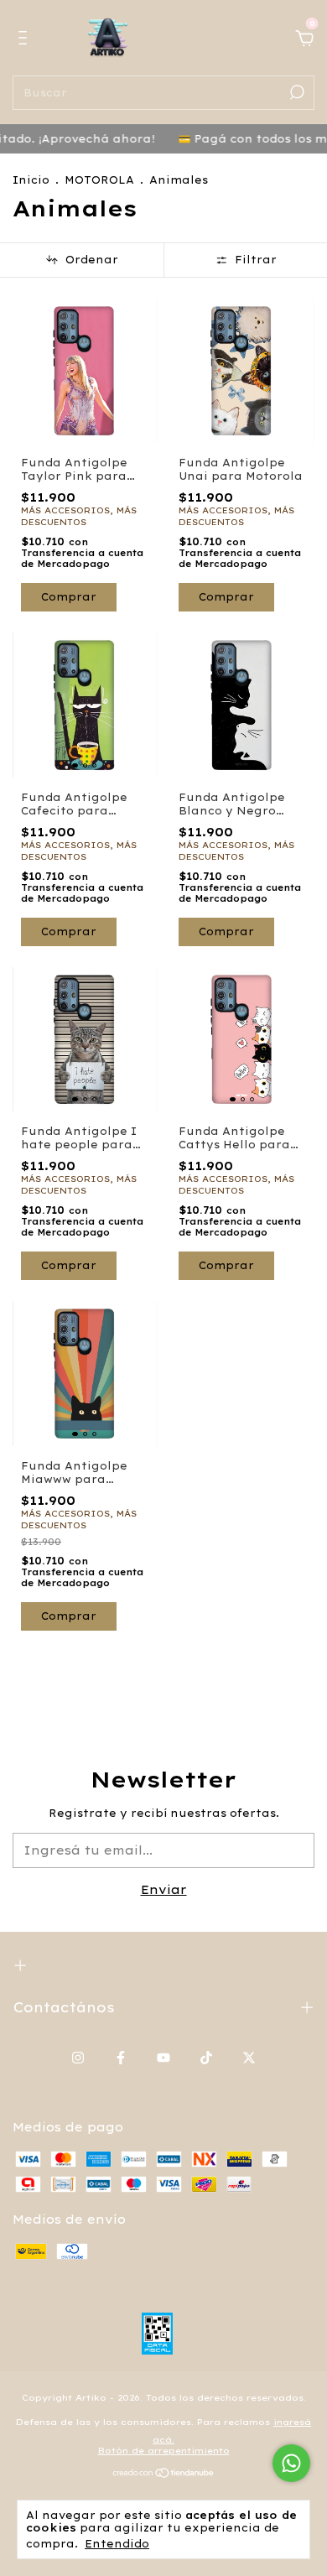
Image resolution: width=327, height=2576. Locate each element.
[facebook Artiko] (121, 2058)
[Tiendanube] (164, 2475)
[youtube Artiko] (163, 2058)
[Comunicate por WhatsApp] (291, 2463)
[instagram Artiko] (78, 2058)
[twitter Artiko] (249, 2058)
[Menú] (26, 40)
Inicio (31, 180)
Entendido (117, 2544)
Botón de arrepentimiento (164, 2451)
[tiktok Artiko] (206, 2058)
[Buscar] (296, 92)
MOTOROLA (99, 180)
